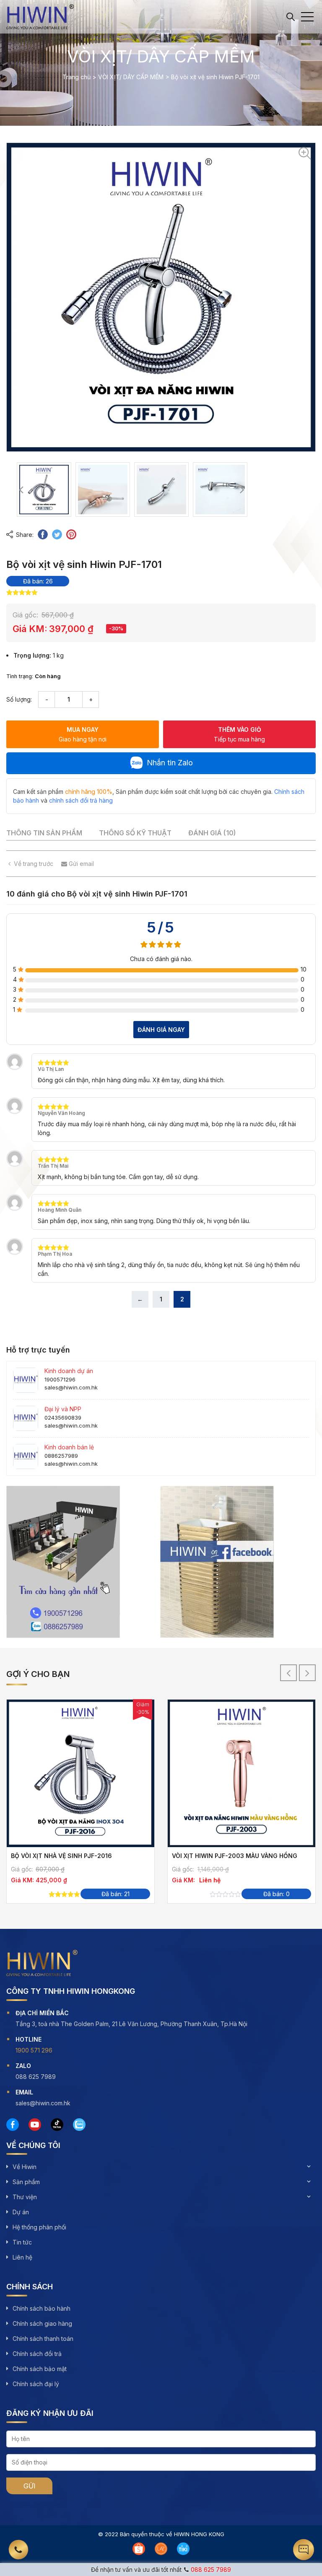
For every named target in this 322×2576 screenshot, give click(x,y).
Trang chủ (77, 77)
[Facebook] (13, 2125)
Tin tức (22, 2242)
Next (242, 490)
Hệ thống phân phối (39, 2227)
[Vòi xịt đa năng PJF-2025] (123, 1773)
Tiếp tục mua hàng (239, 734)
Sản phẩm (26, 2182)
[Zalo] (79, 2125)
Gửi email (80, 864)
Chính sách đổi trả (37, 2354)
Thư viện (25, 2197)
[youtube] (35, 2125)
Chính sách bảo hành (42, 2308)
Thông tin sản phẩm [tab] (44, 833)
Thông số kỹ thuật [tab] (135, 833)
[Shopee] (139, 2549)
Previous (21, 490)
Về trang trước (34, 864)
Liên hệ (22, 2257)
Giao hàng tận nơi (83, 734)
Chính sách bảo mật (40, 2369)
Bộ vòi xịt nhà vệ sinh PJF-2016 (265, 1856)
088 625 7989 (211, 2570)
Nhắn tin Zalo (170, 763)
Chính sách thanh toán (43, 2339)
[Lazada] (161, 2549)
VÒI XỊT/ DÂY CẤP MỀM (131, 77)
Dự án (21, 2212)
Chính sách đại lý (36, 2384)
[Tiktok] (57, 2125)
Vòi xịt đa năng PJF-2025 (95, 1856)
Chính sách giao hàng (42, 2323)
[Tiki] (183, 2549)
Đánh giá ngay (161, 1030)
